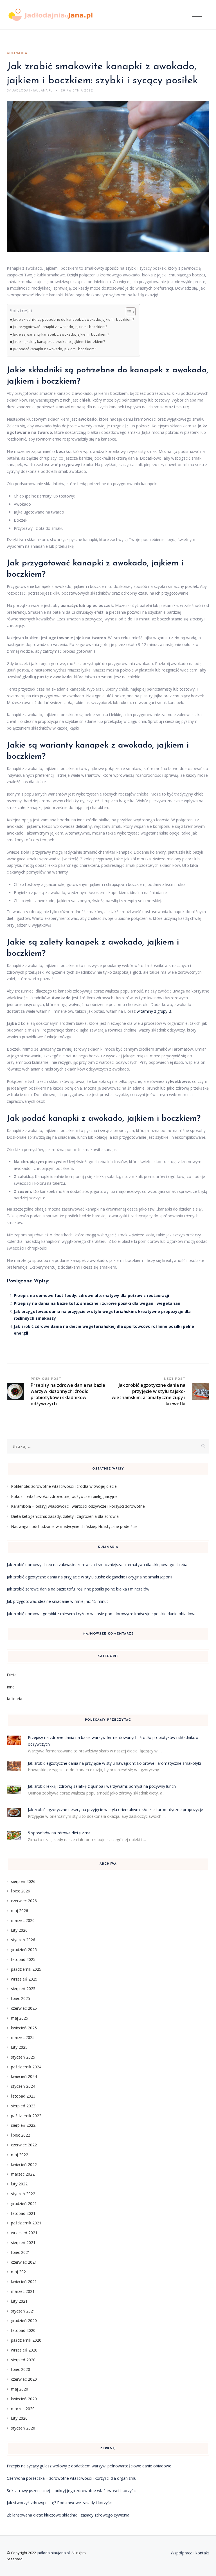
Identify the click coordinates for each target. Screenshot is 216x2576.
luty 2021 (19, 2301)
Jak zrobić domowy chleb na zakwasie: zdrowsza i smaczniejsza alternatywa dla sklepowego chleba (97, 1565)
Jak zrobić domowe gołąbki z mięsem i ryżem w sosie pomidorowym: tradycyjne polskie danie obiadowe (102, 1614)
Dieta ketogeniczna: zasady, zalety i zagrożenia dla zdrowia (65, 1516)
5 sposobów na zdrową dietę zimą (59, 1833)
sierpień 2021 (23, 2242)
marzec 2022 (23, 2174)
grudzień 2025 (24, 1950)
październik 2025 (26, 1969)
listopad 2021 (23, 2213)
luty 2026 (19, 1930)
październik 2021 (26, 2223)
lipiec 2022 (21, 2135)
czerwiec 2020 (24, 2379)
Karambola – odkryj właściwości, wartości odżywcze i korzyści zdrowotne (78, 1506)
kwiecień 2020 (24, 2399)
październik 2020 (26, 2340)
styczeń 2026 (23, 1940)
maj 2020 (20, 2389)
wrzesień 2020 (24, 2350)
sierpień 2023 (23, 2106)
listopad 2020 (23, 2330)
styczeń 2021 (23, 2311)
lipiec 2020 (21, 2369)
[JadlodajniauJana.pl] (50, 15)
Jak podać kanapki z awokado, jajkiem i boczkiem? (55, 349)
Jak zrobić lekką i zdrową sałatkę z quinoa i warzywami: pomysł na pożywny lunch (102, 1786)
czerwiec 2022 (24, 2145)
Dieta (12, 1675)
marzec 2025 (23, 2037)
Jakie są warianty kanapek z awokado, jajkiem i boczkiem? (61, 334)
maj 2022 (20, 2155)
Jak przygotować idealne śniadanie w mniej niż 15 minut (57, 1601)
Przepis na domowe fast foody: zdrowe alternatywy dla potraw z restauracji (91, 1295)
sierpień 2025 (23, 1989)
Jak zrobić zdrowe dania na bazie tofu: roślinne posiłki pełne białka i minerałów (78, 1589)
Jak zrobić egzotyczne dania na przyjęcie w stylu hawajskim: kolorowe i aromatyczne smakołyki (114, 1763)
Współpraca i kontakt (190, 2553)
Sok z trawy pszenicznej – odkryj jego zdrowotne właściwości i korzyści (72, 2491)
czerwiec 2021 (24, 2262)
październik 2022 (26, 2116)
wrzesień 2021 (24, 2233)
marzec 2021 (23, 2291)
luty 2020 (19, 2418)
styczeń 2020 (23, 2428)
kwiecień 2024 (24, 2076)
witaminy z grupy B (154, 1011)
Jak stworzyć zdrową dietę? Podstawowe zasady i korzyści (60, 2503)
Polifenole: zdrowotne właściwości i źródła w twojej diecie (64, 1486)
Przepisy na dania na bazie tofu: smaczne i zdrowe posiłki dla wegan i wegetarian (97, 1303)
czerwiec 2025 (24, 2008)
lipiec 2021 (21, 2252)
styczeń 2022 (23, 2194)
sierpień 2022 (23, 2125)
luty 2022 (19, 2184)
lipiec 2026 (21, 1891)
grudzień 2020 (24, 2321)
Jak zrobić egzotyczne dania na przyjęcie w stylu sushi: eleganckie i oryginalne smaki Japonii (89, 1577)
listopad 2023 (23, 2096)
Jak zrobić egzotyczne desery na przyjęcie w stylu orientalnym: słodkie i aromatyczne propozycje (115, 1810)
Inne (11, 1687)
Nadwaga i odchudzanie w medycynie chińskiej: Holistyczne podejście (74, 1526)
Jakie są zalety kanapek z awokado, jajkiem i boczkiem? (59, 342)
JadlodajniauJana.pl (53, 2553)
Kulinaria (17, 53)
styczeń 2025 (23, 2057)
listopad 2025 (23, 1959)
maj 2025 (20, 2018)
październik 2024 (26, 2067)
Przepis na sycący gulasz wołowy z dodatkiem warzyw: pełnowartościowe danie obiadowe (89, 2466)
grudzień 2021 (24, 2203)
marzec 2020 (23, 2409)
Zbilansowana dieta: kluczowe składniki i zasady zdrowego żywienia (68, 2515)
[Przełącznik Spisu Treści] (128, 312)
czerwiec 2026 (24, 1901)
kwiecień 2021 (24, 2281)
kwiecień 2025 (24, 2028)
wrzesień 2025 (24, 1979)
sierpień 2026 (23, 1881)
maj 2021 (20, 2272)
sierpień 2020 (23, 2360)
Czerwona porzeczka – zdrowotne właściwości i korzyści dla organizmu (72, 2478)
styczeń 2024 (23, 2086)
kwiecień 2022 (24, 2164)
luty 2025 (19, 2047)
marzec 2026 (23, 1920)
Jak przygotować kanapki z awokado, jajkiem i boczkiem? (60, 327)
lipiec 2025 (21, 1998)
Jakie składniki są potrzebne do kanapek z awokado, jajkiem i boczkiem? (74, 319)
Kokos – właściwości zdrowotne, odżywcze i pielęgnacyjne (64, 1496)
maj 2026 (20, 1911)
